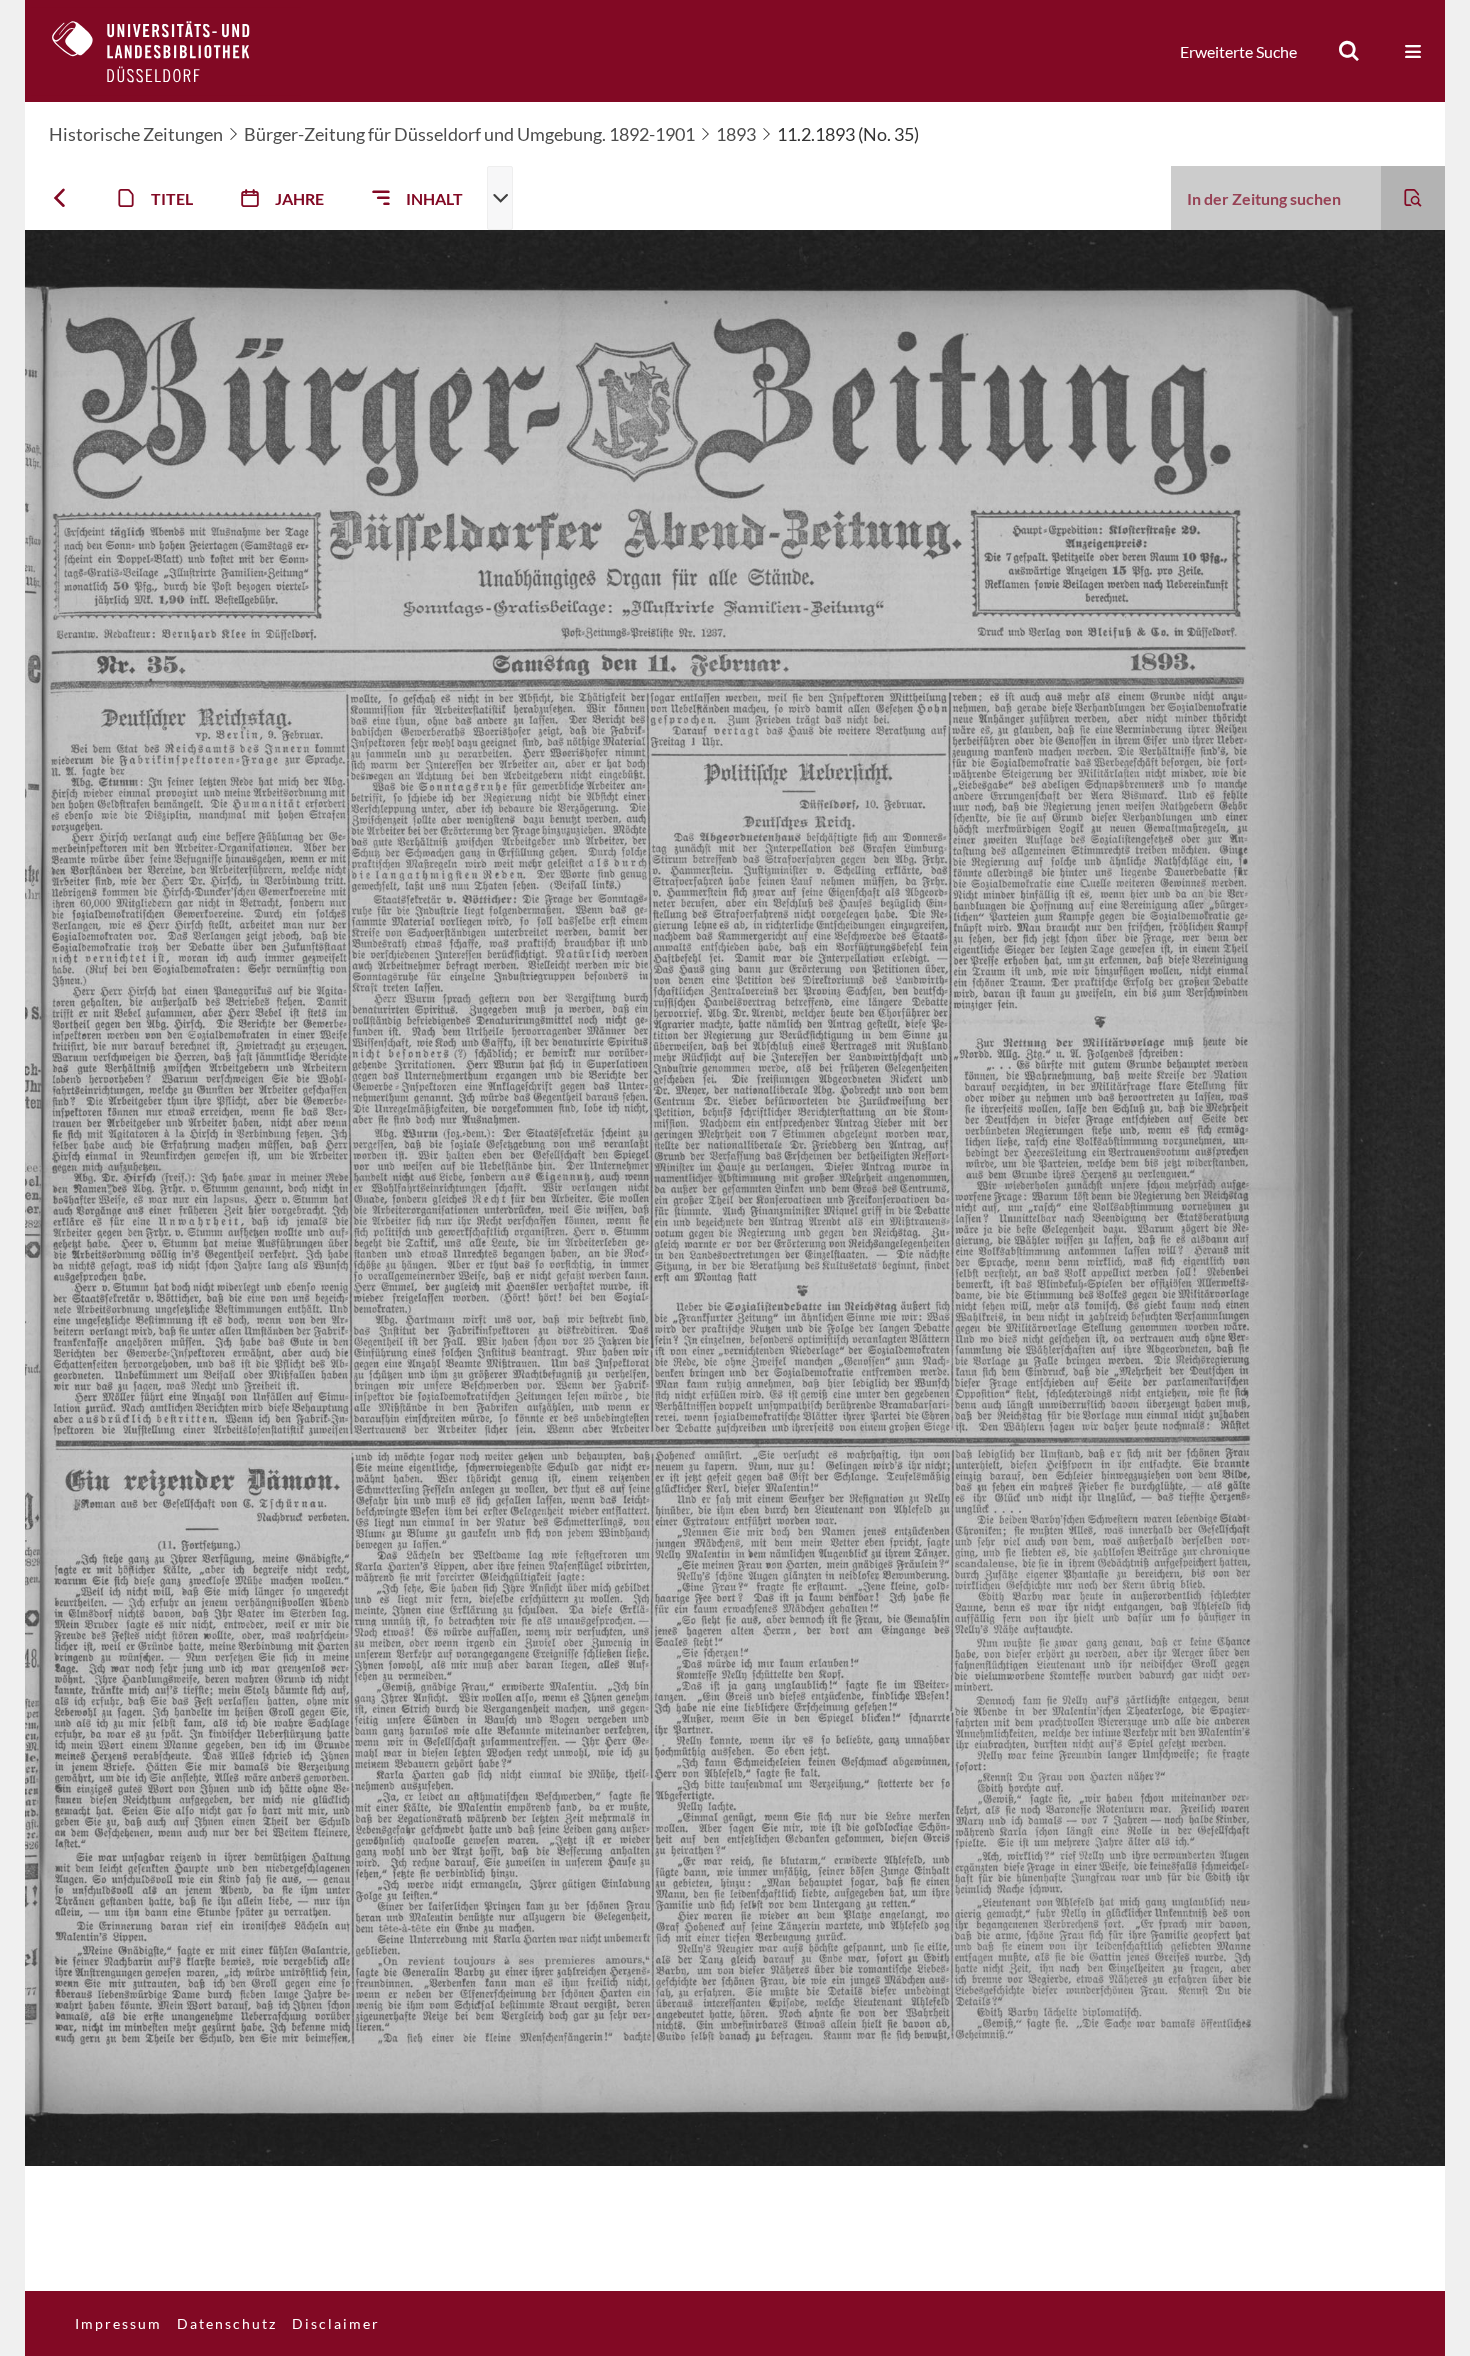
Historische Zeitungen (136, 134)
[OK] (1349, 51)
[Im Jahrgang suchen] (1413, 198)
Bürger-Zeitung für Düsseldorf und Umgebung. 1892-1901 (469, 134)
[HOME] (166, 51)
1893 (736, 134)
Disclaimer (336, 2323)
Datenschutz (227, 2323)
